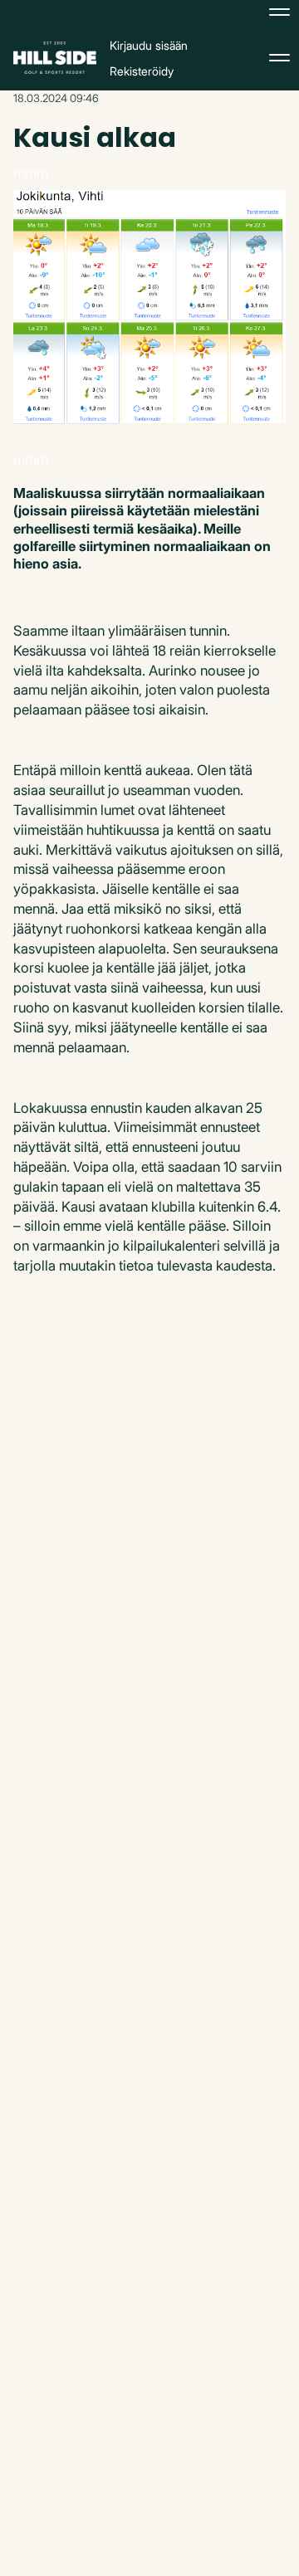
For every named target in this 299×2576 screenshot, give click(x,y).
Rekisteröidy (142, 71)
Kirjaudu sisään (149, 45)
